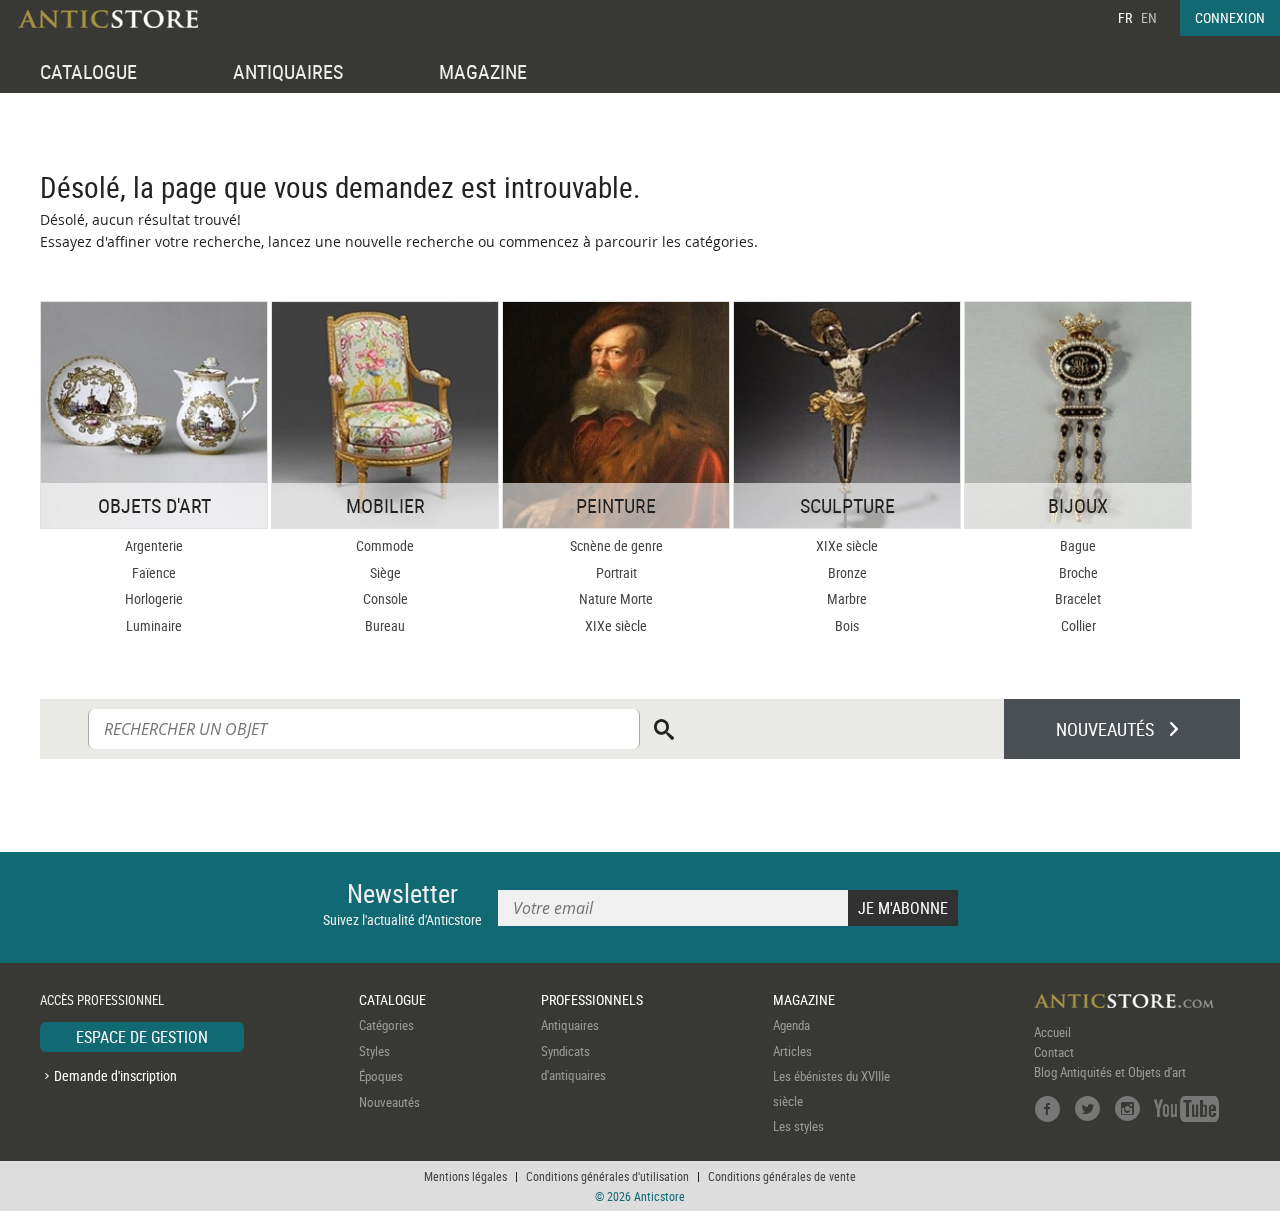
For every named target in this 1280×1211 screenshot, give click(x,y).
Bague (1078, 545)
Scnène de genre (616, 545)
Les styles (798, 1126)
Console (385, 598)
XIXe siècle (616, 625)
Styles (374, 1051)
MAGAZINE (483, 71)
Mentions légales (465, 1176)
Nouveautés (389, 1102)
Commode (385, 545)
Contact (1054, 1052)
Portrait (616, 572)
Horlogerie (154, 598)
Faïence (154, 572)
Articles (792, 1051)
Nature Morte (616, 598)
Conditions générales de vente (782, 1176)
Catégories (386, 1025)
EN (1149, 17)
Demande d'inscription (115, 1075)
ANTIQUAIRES (288, 71)
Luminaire (154, 625)
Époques (381, 1076)
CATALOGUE (88, 71)
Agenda (791, 1025)
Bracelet (1078, 598)
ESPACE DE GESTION (142, 1037)
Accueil (1052, 1032)
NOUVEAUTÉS (1105, 729)
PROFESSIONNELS (592, 999)
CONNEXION (1230, 17)
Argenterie (154, 545)
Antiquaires (570, 1025)
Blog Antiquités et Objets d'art (1110, 1072)
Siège (385, 572)
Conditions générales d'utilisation (607, 1176)
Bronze (847, 572)
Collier (1078, 625)
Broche (1078, 572)
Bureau (385, 625)
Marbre (847, 598)
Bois (847, 625)
